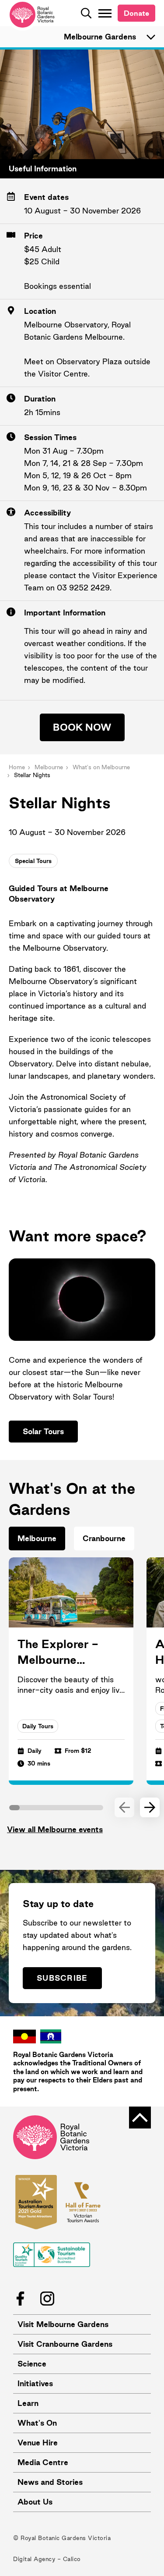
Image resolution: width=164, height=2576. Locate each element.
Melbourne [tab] (37, 1538)
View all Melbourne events (55, 1829)
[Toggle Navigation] (105, 13)
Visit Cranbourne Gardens (65, 2344)
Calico (72, 2559)
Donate (136, 13)
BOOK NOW (82, 727)
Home (17, 767)
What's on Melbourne (101, 767)
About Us (35, 2502)
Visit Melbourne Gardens (63, 2324)
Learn (28, 2403)
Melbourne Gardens (100, 37)
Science (32, 2364)
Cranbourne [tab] (104, 1538)
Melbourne (49, 767)
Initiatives (35, 2383)
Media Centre (43, 2462)
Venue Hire (38, 2443)
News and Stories (50, 2482)
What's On (37, 2423)
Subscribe (62, 1978)
